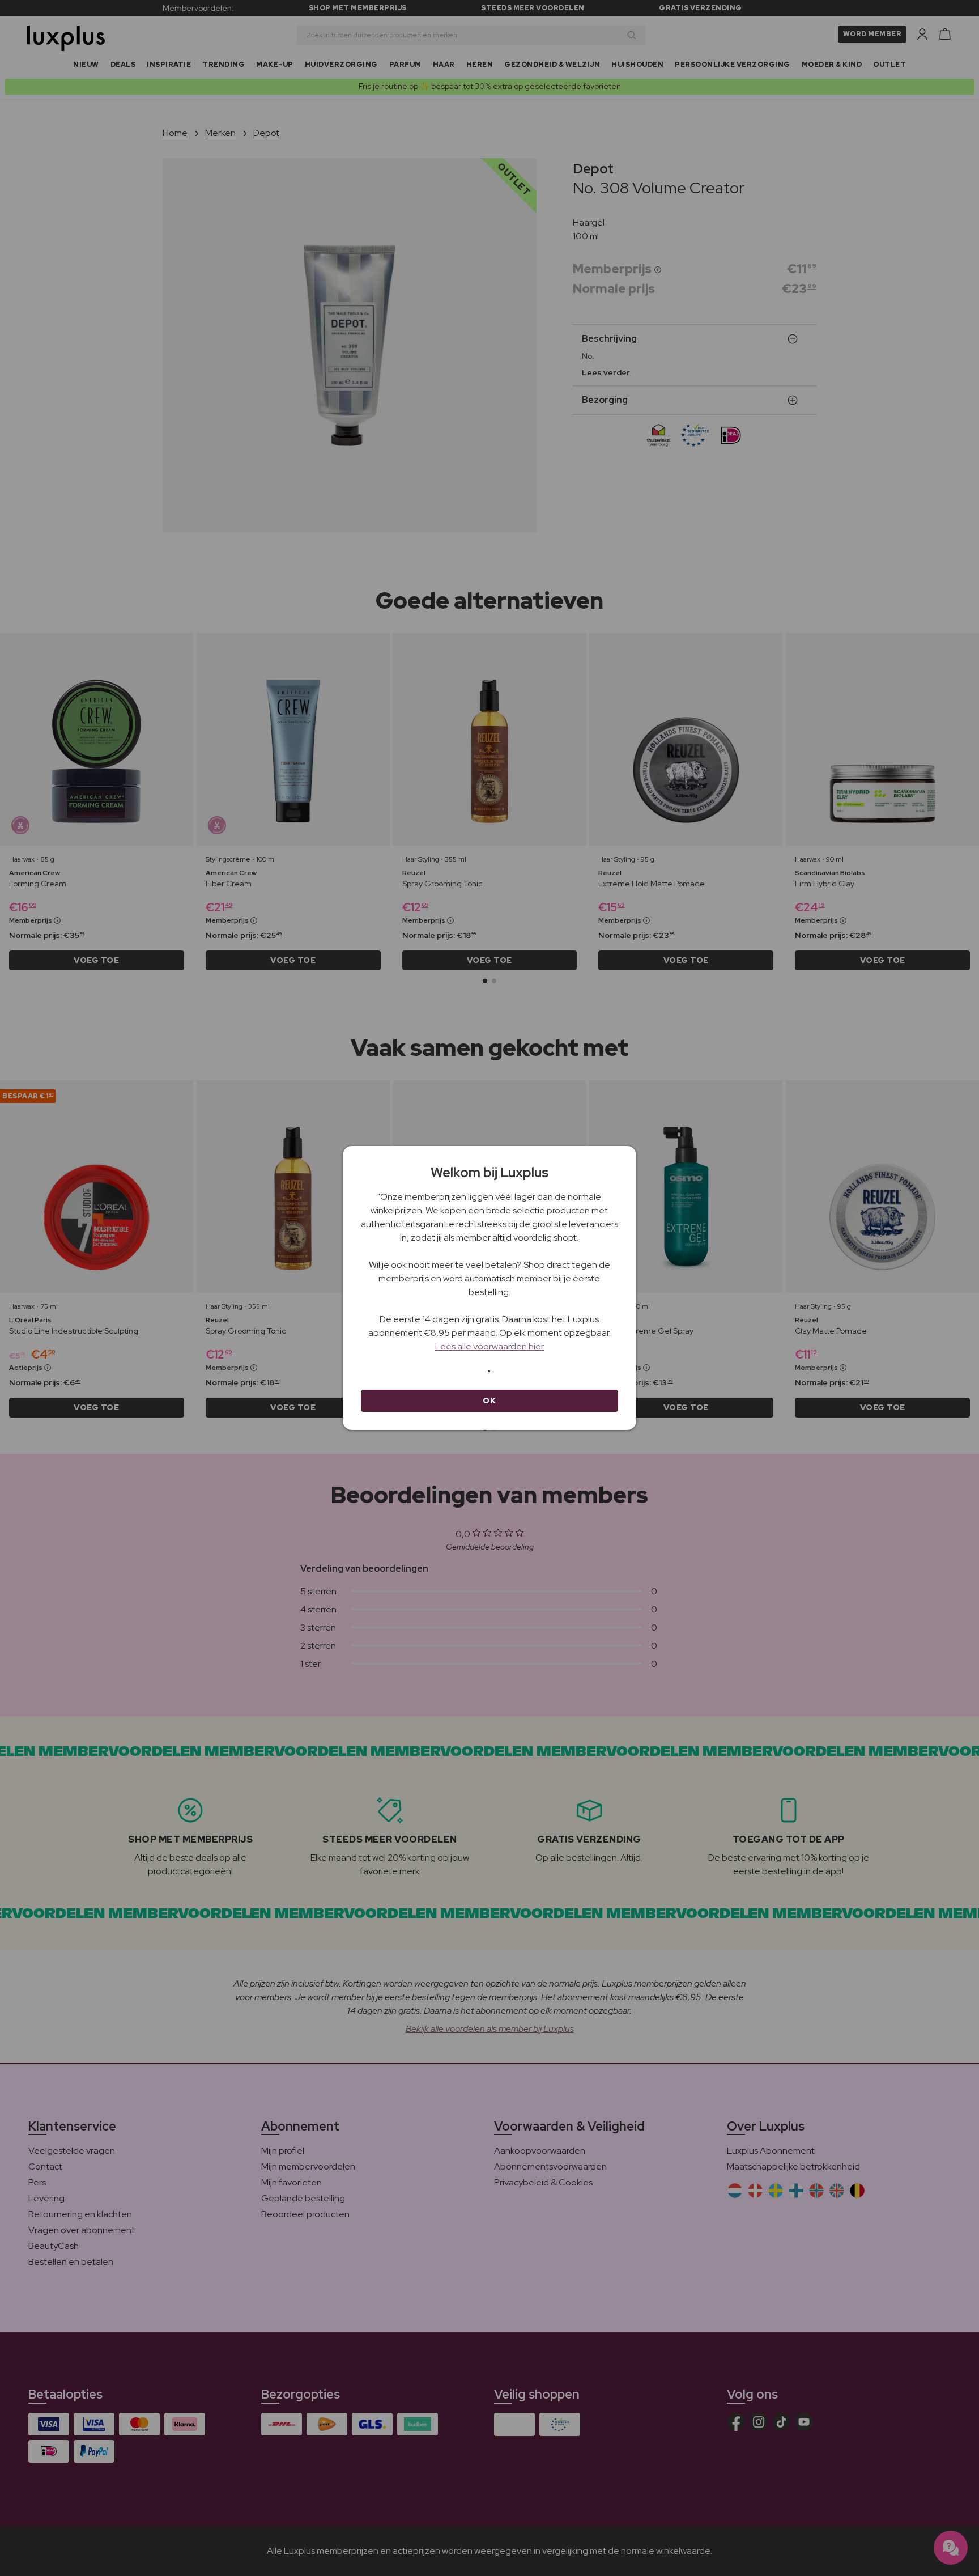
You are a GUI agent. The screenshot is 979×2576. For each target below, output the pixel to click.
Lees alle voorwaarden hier (489, 1346)
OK (489, 1401)
